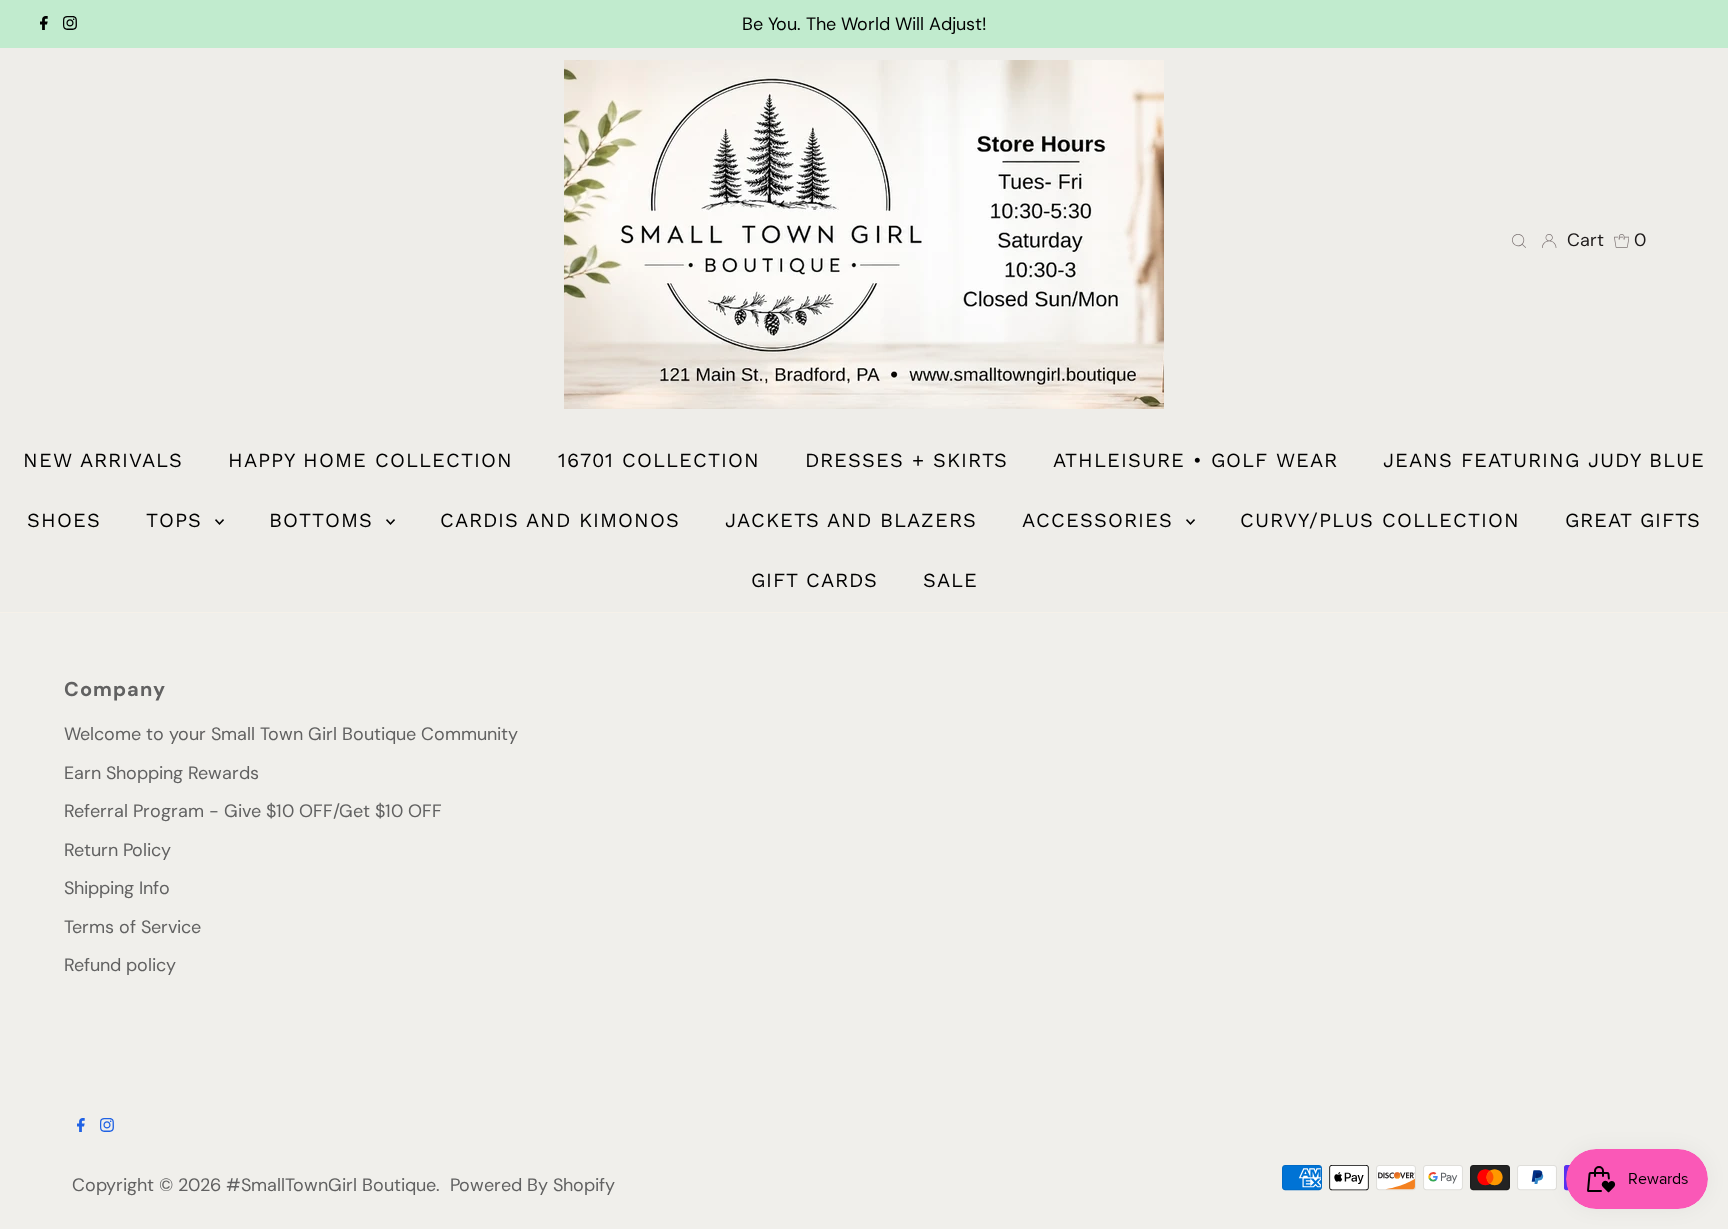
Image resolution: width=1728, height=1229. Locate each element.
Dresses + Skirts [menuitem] (906, 460)
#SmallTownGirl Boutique (331, 1185)
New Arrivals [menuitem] (103, 460)
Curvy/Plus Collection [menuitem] (1380, 520)
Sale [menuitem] (950, 580)
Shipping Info (117, 888)
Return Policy (117, 850)
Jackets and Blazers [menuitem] (851, 520)
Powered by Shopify (532, 1185)
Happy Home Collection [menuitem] (370, 460)
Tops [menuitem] (178, 520)
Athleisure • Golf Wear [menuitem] (1195, 460)
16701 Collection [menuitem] (659, 460)
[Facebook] (44, 24)
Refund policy (120, 965)
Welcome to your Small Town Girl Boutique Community (291, 734)
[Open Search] (1519, 240)
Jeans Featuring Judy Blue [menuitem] (1544, 460)
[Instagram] (70, 24)
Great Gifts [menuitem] (1633, 520)
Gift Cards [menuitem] (814, 580)
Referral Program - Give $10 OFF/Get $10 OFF (253, 811)
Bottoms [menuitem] (325, 520)
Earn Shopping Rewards (161, 773)
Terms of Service (132, 927)
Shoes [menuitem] (64, 520)
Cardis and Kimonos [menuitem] (560, 520)
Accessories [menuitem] (1101, 520)
